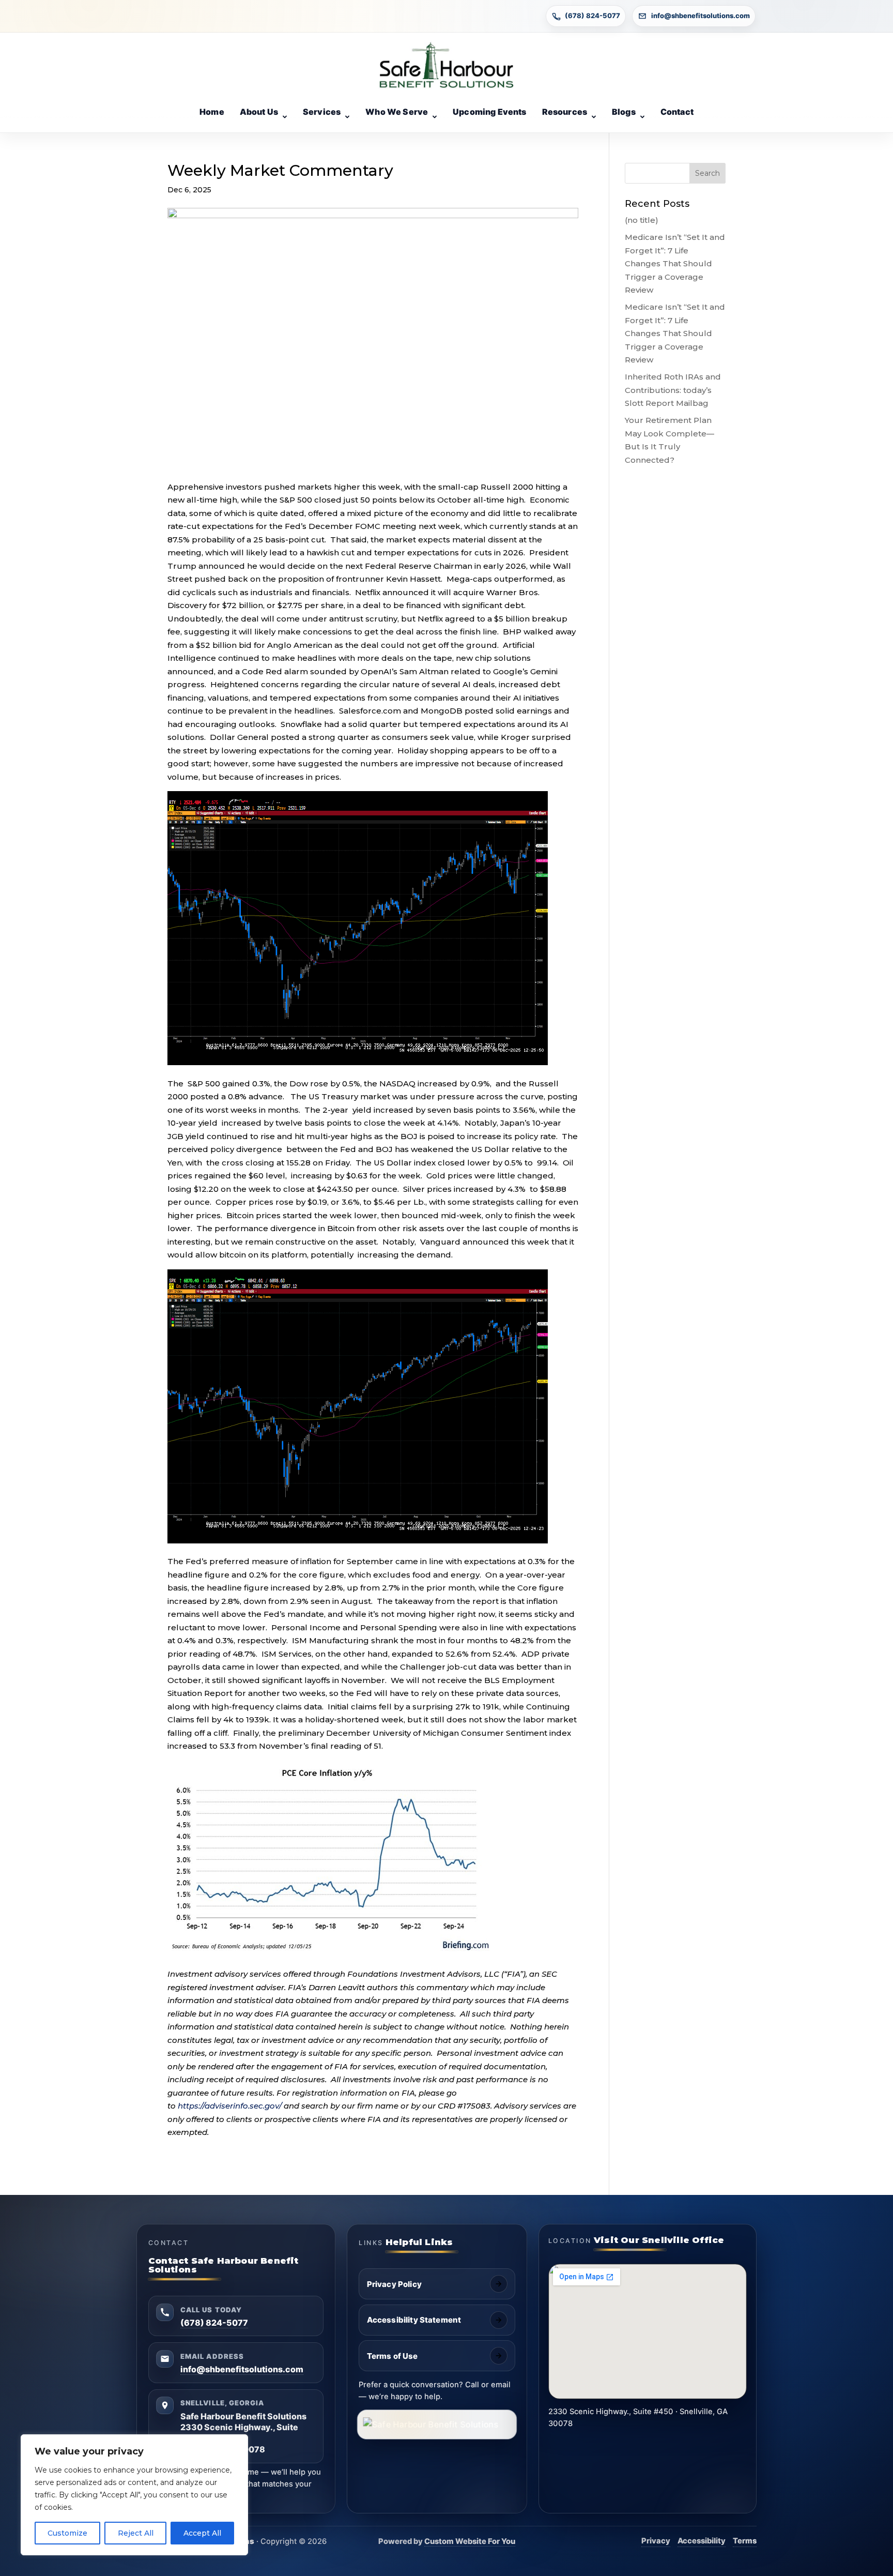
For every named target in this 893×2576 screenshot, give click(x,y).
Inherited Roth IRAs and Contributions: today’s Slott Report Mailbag (673, 390)
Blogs (624, 112)
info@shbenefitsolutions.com (700, 16)
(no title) (642, 220)
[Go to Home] (446, 65)
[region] (134, 2495)
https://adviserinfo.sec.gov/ (230, 2106)
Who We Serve (397, 112)
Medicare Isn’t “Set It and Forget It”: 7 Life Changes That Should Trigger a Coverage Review (675, 263)
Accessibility (702, 2541)
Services (322, 112)
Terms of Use (392, 2356)
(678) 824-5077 (592, 16)
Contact (677, 112)
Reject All (136, 2533)
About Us (259, 112)
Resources (565, 112)
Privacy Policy (394, 2284)
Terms (745, 2541)
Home (212, 112)
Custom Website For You (470, 2541)
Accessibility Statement (414, 2320)
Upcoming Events (489, 112)
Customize (67, 2533)
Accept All (202, 2533)
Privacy (656, 2541)
